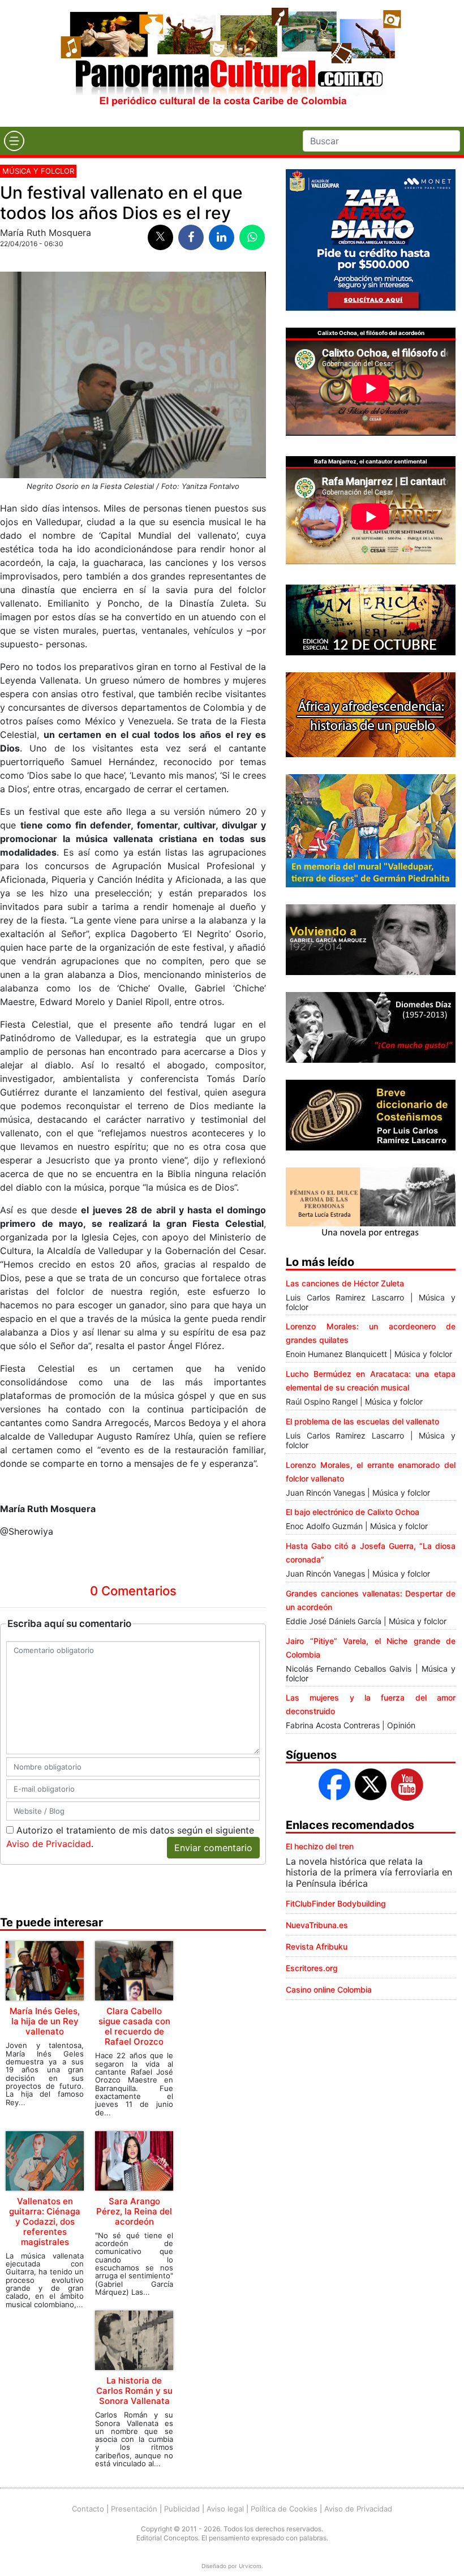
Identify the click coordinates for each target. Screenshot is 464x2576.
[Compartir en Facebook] (191, 237)
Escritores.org (312, 1968)
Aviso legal (225, 2509)
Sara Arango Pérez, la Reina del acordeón (134, 2211)
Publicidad (182, 2509)
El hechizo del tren (320, 1846)
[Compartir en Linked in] (222, 237)
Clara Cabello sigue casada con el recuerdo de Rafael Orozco (134, 2026)
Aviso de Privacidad (49, 1844)
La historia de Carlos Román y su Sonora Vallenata (134, 2391)
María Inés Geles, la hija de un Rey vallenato (45, 2021)
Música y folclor (38, 171)
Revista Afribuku (317, 1946)
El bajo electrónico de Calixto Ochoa (353, 1512)
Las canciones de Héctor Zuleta (345, 1283)
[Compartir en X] (160, 237)
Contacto (88, 2509)
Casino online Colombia (329, 1989)
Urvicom (250, 2566)
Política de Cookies (284, 2509)
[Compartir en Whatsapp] (252, 237)
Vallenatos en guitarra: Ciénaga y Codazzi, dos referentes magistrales (45, 2221)
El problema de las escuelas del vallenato (362, 1421)
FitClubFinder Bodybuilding (336, 1903)
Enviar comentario (213, 1848)
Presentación (134, 2509)
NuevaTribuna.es (317, 1925)
